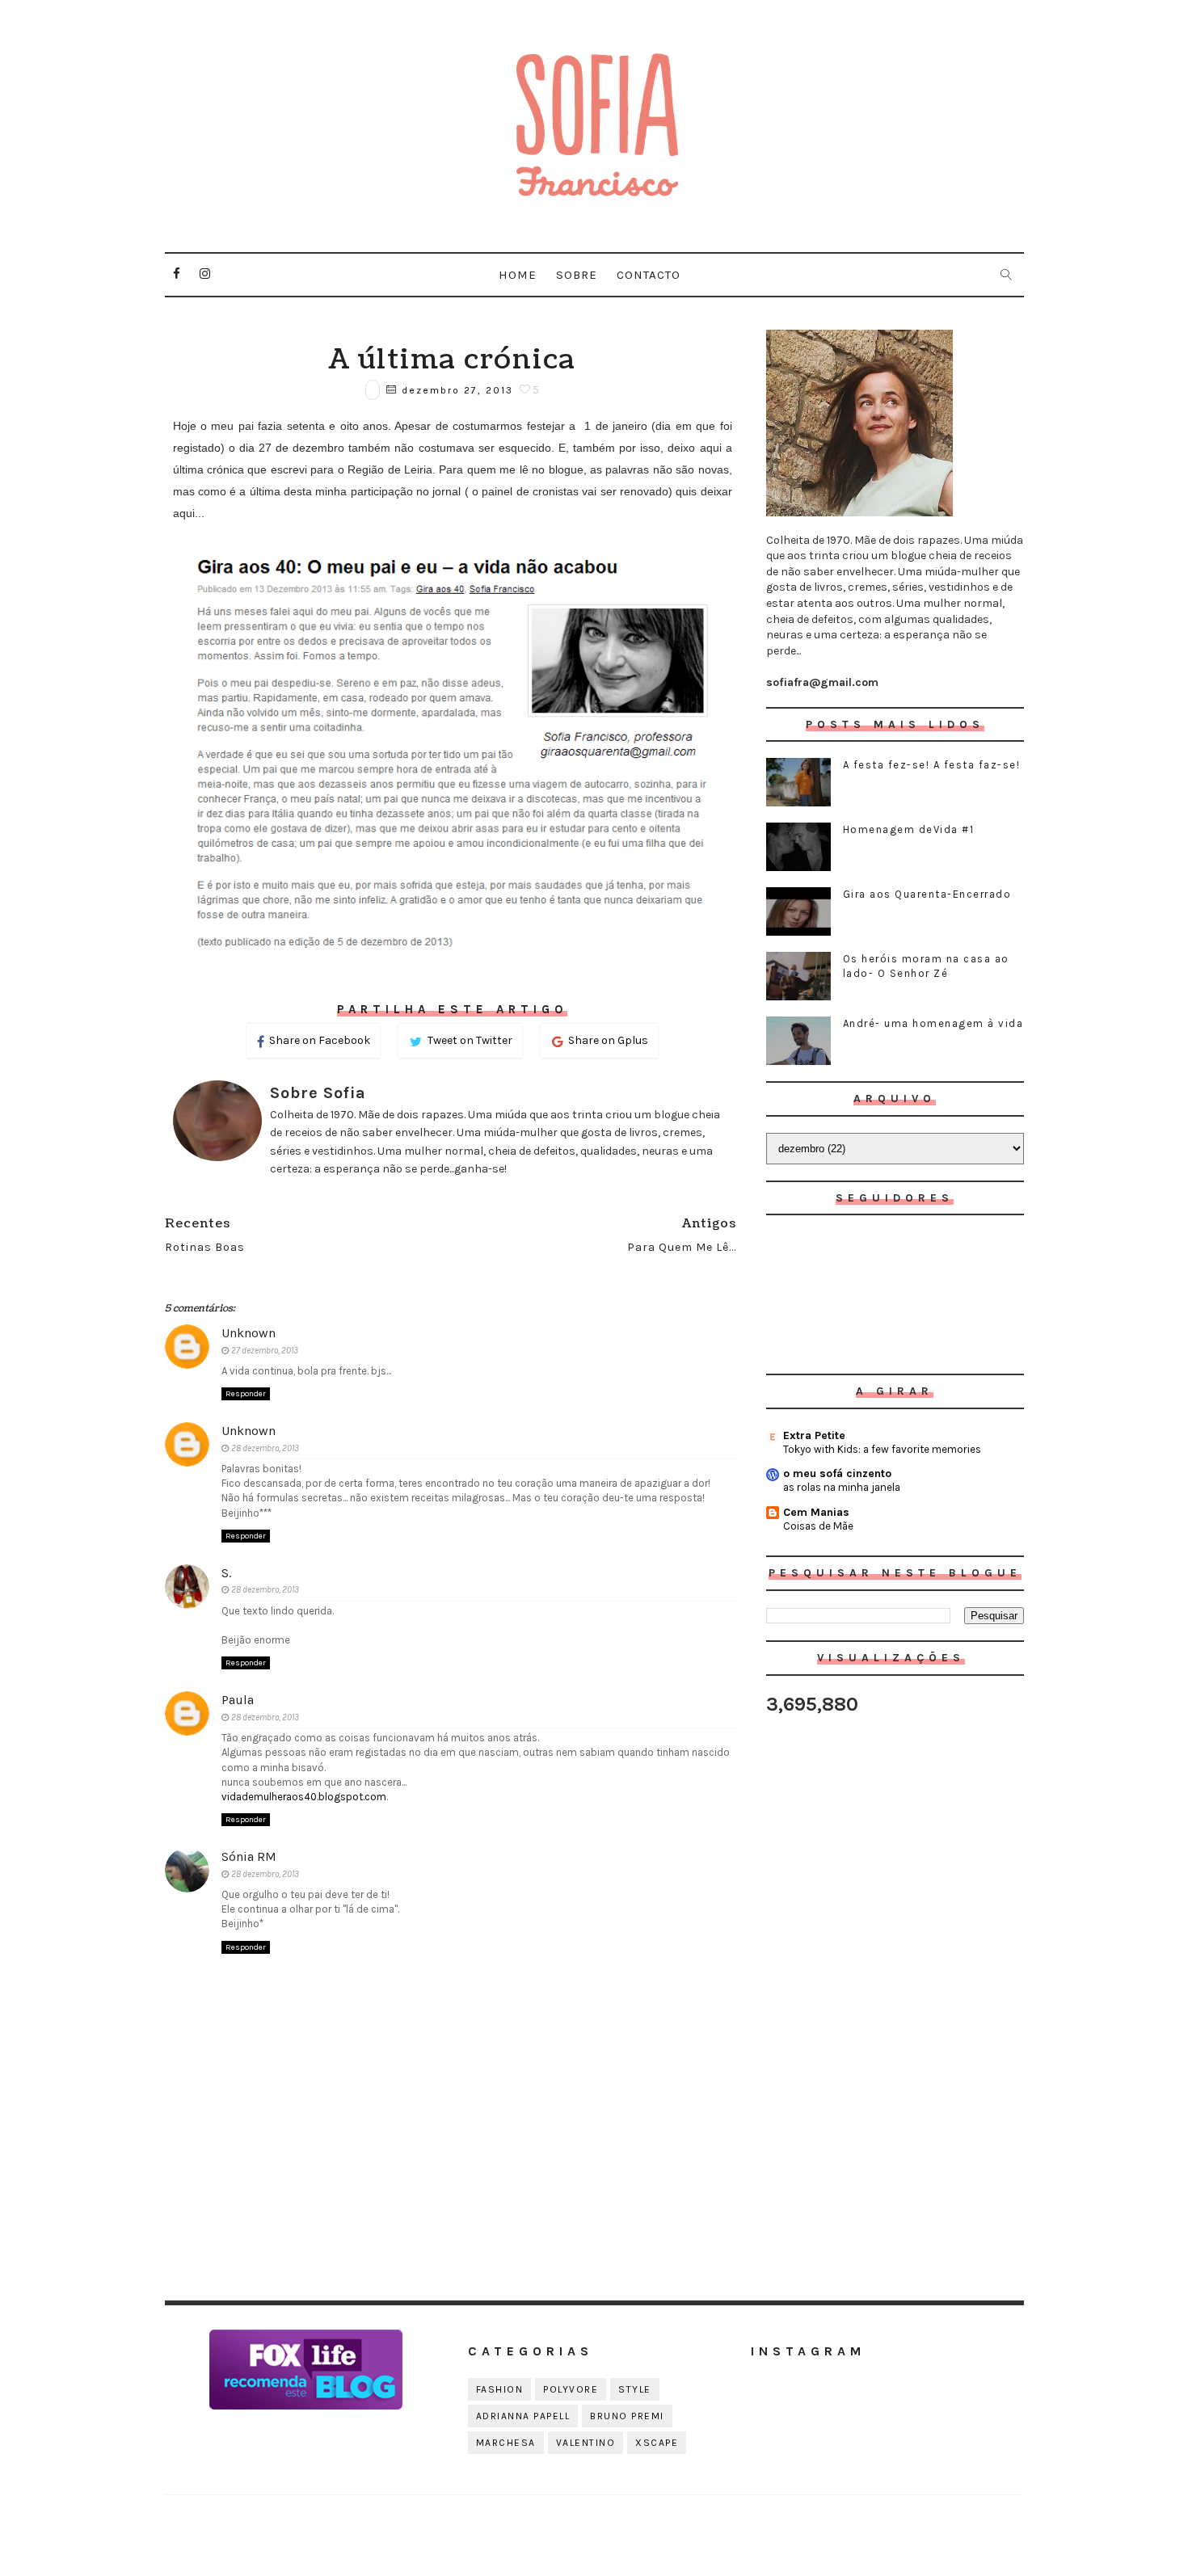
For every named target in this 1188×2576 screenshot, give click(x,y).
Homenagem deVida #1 (909, 829)
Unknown (249, 1333)
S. (226, 1573)
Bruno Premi (627, 2416)
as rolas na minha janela (842, 1487)
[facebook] (177, 274)
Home (518, 275)
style (635, 2389)
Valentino (586, 2443)
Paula (238, 1700)
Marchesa (506, 2443)
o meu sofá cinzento (837, 1473)
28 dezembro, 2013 (265, 1448)
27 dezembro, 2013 (265, 1351)
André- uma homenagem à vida (933, 1023)
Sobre (577, 275)
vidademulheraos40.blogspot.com (304, 1797)
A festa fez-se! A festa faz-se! (932, 765)
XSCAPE (657, 2443)
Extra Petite (814, 1435)
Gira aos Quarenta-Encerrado (927, 894)
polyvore (571, 2389)
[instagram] (205, 274)
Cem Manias (816, 1512)
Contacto (649, 275)
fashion (500, 2389)
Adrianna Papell (523, 2416)
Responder (246, 1394)
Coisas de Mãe (818, 1526)
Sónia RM (249, 1856)
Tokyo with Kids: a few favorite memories (882, 1449)
